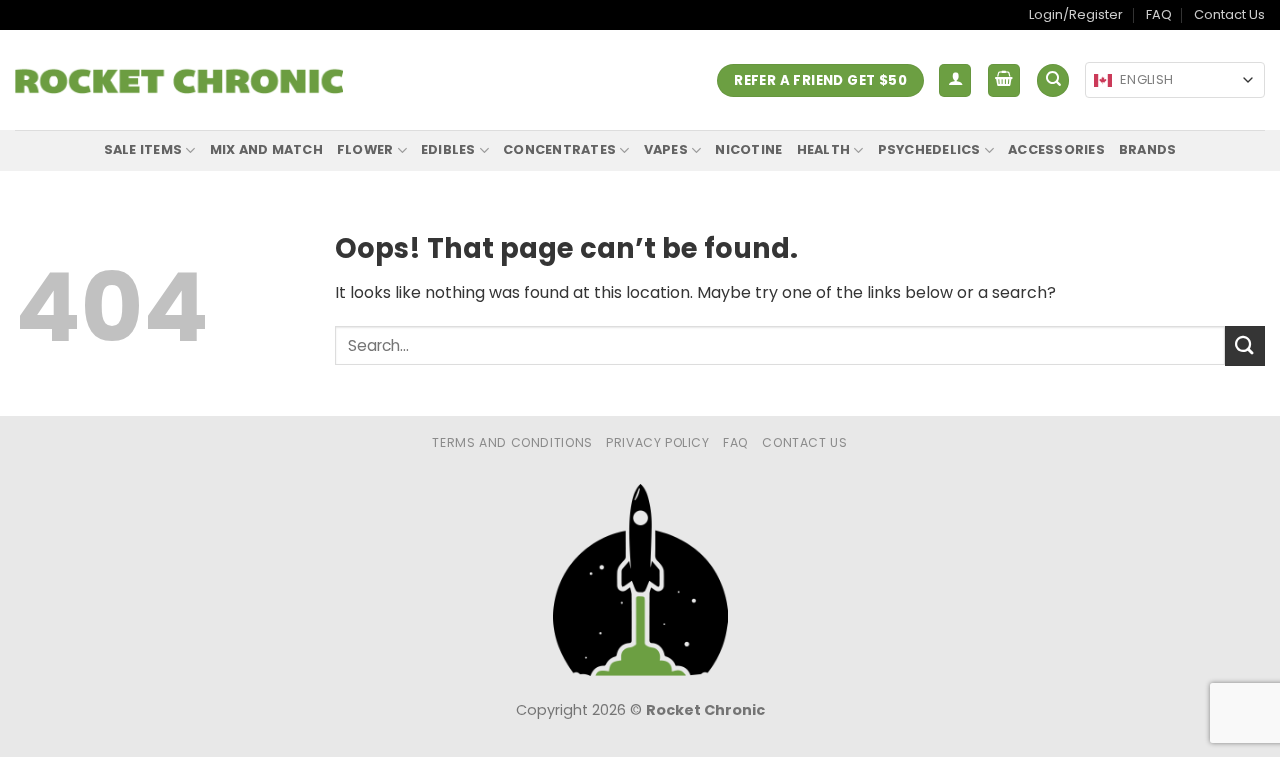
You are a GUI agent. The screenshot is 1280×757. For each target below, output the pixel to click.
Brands (1148, 149)
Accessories (1056, 149)
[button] (955, 80)
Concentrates (559, 149)
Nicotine (748, 149)
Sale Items (143, 149)
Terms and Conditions (512, 442)
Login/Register (1076, 14)
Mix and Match (266, 149)
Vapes (666, 149)
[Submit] (1245, 345)
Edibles (448, 149)
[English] (1103, 81)
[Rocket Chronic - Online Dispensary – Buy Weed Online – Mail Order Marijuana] (179, 81)
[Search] (1053, 80)
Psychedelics (929, 149)
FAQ (1159, 14)
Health (824, 149)
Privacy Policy (658, 442)
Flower (365, 149)
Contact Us (1229, 14)
